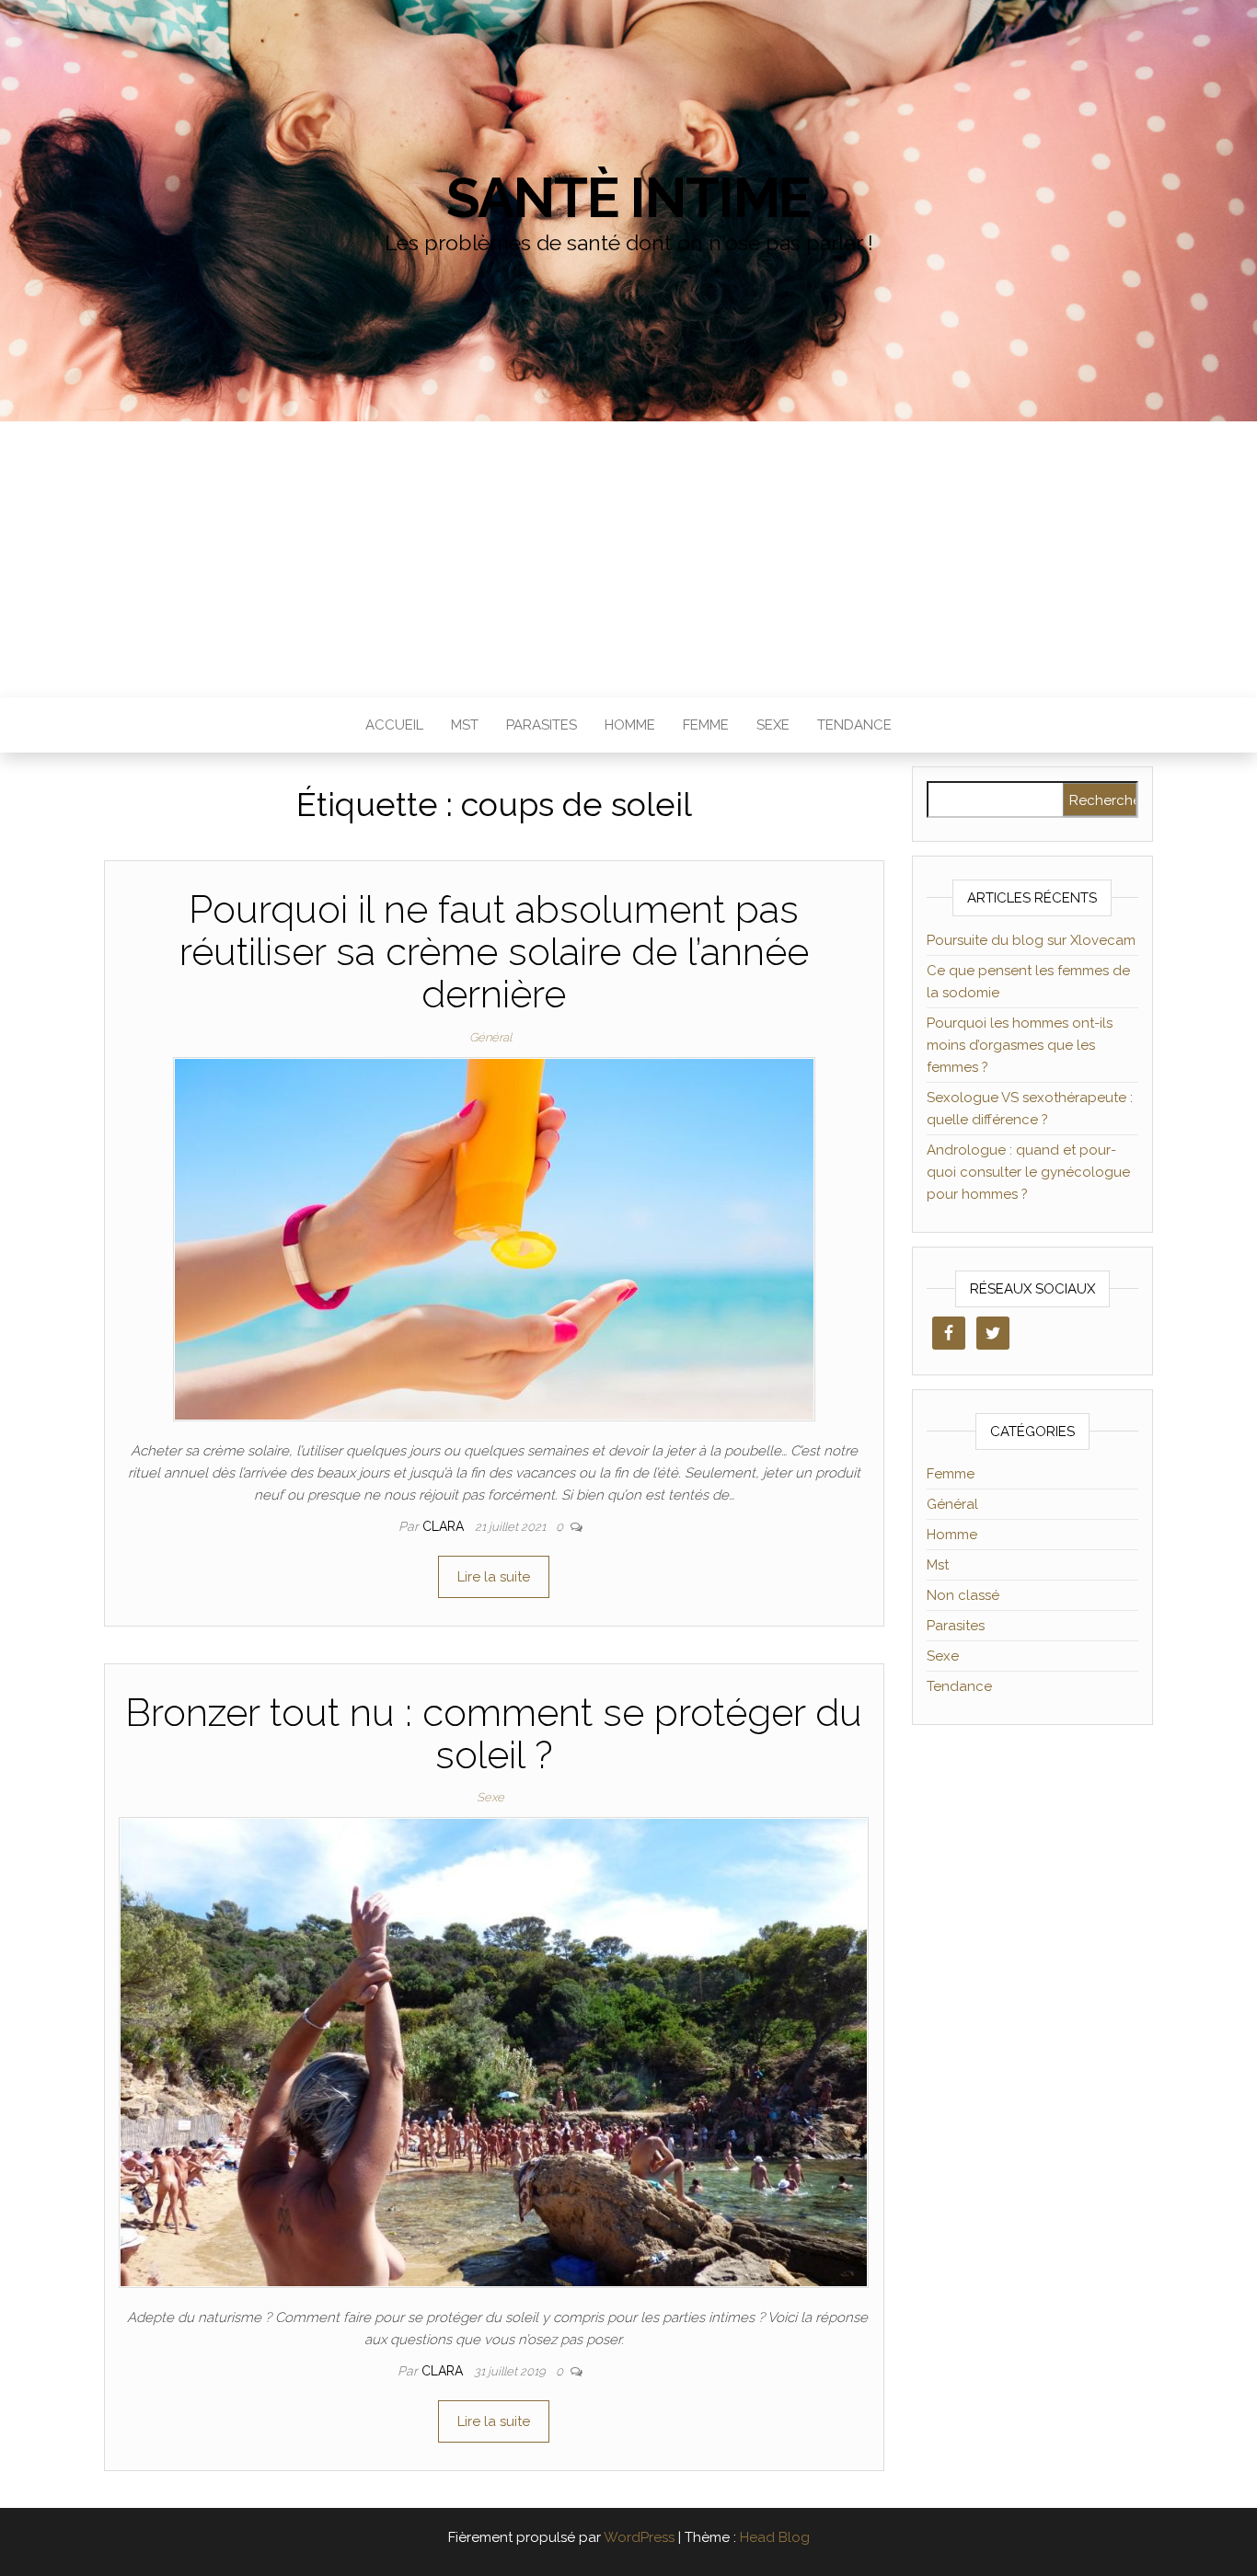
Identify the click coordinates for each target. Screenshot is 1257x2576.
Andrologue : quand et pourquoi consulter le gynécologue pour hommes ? (1028, 1172)
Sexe (773, 725)
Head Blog (775, 2537)
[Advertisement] (628, 559)
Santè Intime (629, 198)
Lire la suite (494, 1577)
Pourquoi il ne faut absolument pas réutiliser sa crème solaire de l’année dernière (494, 952)
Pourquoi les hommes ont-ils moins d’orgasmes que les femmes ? (1020, 1045)
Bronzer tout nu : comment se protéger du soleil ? (494, 1734)
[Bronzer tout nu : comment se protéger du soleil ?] (494, 2052)
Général (490, 1037)
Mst (465, 725)
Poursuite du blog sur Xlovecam (1031, 940)
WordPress (639, 2537)
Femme (706, 725)
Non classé (963, 1595)
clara (445, 1526)
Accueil (394, 725)
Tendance (854, 725)
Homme (630, 725)
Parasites (542, 725)
